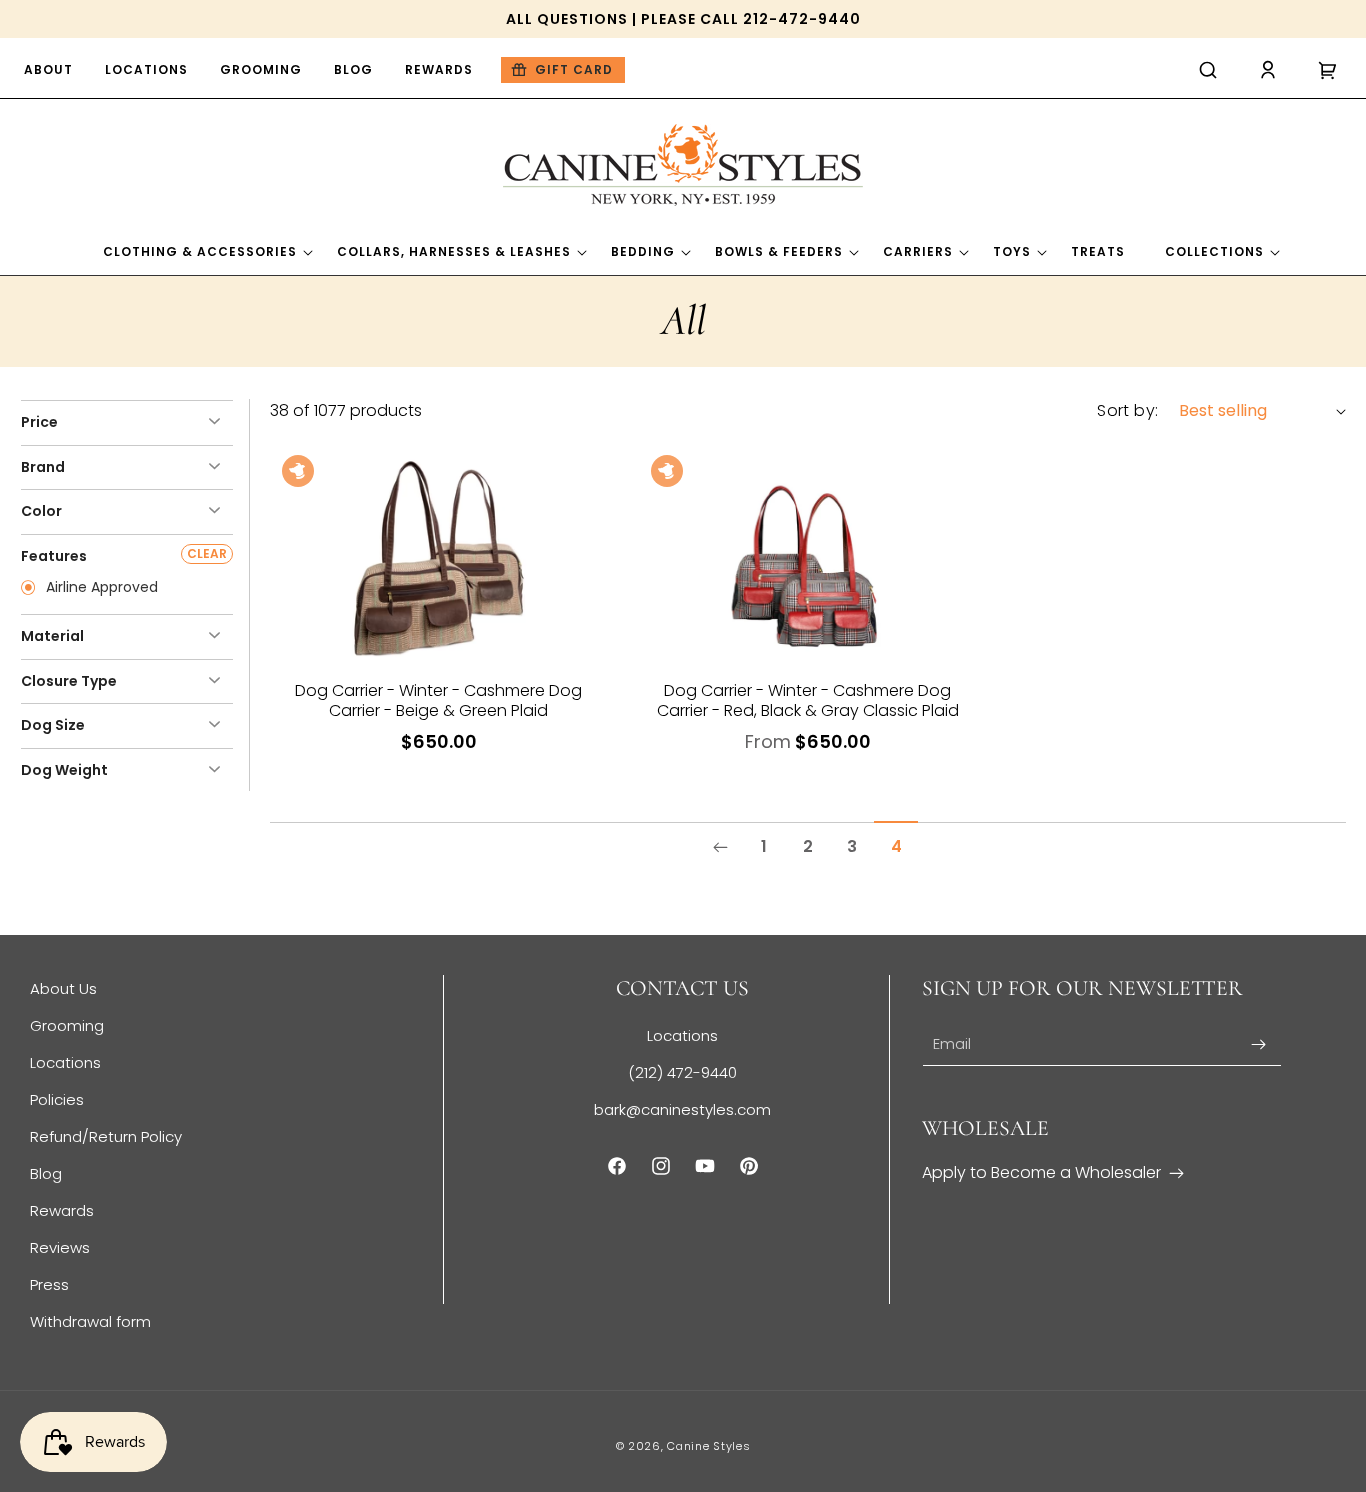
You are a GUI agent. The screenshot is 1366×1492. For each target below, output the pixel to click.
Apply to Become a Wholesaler (1041, 1172)
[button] (1208, 70)
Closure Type (69, 681)
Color (41, 511)
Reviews (60, 1247)
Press (49, 1284)
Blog (46, 1173)
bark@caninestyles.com (682, 1109)
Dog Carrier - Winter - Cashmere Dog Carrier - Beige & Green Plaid (438, 701)
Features (54, 556)
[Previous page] (720, 847)
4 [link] (896, 846)
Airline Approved (100, 588)
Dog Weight (64, 770)
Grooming (67, 1025)
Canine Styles (708, 1446)
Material (52, 636)
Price (39, 422)
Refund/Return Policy (106, 1136)
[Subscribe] (1259, 1044)
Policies (57, 1099)
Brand (43, 467)
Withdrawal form (90, 1321)
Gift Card (574, 69)
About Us (63, 988)
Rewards (62, 1210)
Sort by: (1127, 410)
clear (207, 553)
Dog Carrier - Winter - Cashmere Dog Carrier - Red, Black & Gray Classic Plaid (808, 701)
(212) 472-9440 (682, 1072)
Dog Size (53, 725)
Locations (65, 1062)
